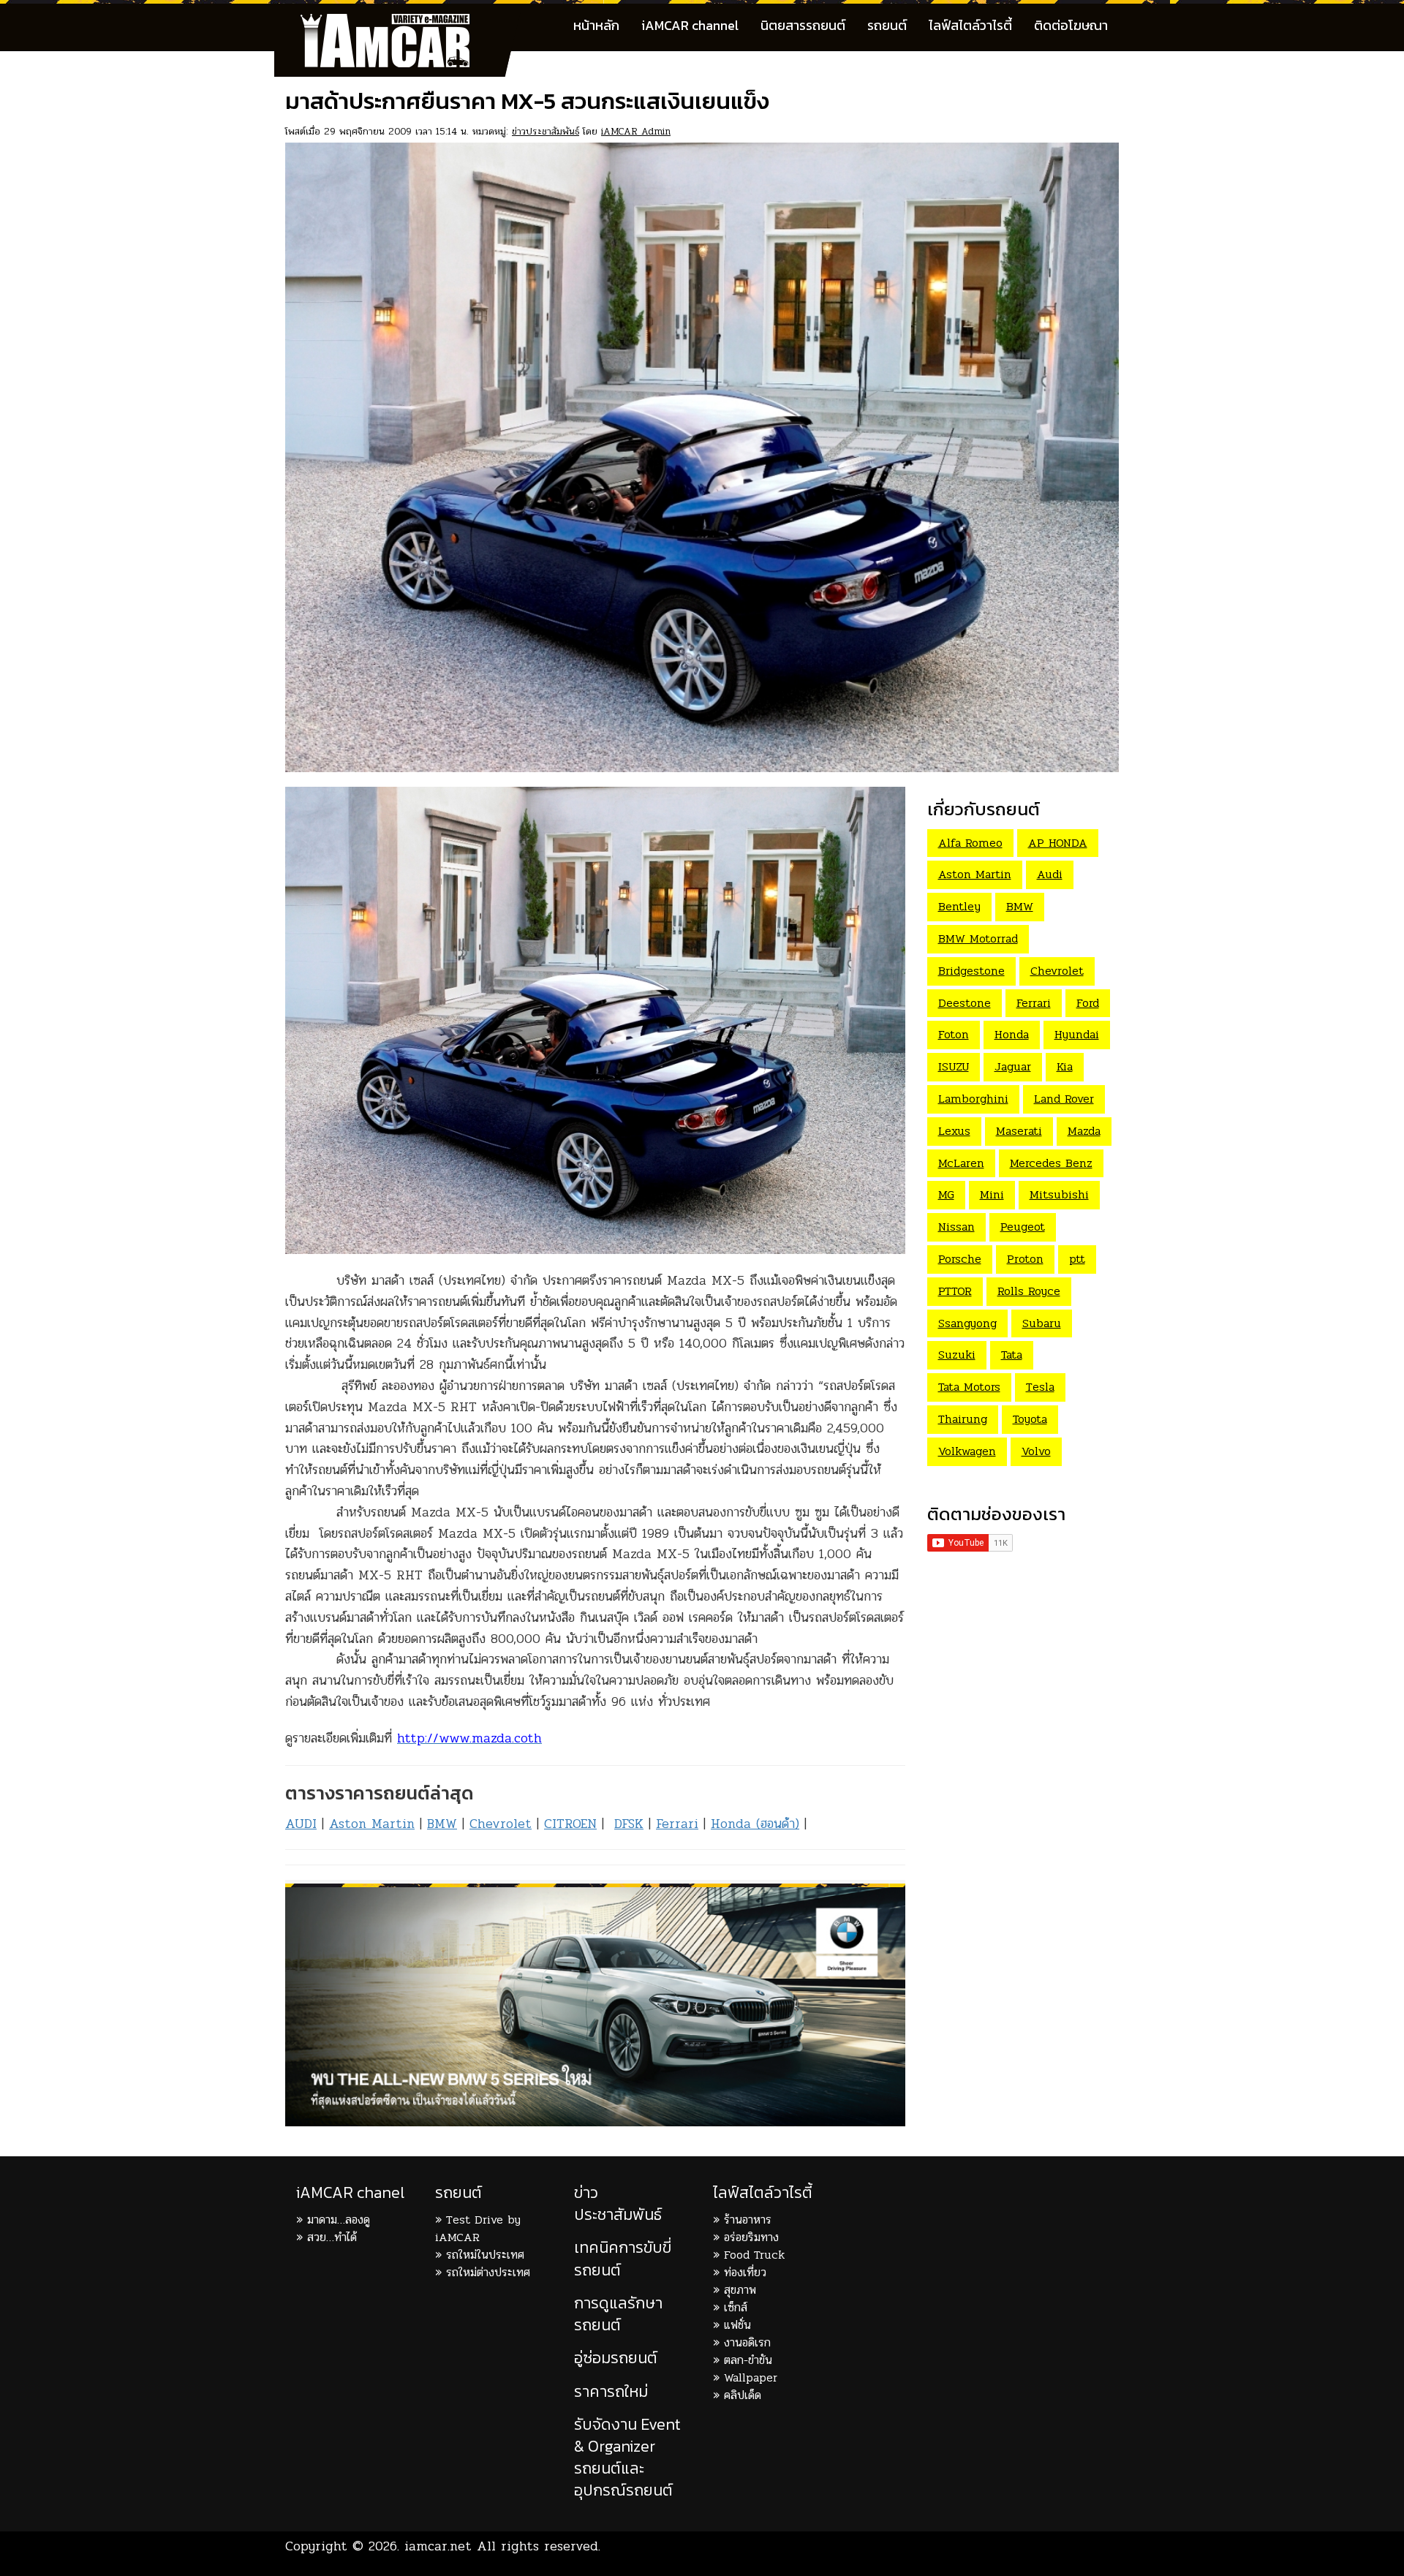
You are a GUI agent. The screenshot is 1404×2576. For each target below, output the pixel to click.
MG (946, 1194)
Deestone (965, 1003)
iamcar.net (438, 2546)
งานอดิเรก (747, 2342)
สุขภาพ (740, 2290)
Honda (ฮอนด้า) (755, 1824)
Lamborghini (973, 1099)
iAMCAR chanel (350, 2192)
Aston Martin (372, 1824)
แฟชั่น (737, 2325)
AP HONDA (1058, 843)
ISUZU (954, 1066)
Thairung (963, 1419)
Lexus (954, 1131)
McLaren (961, 1163)
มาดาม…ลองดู (339, 2220)
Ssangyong (967, 1323)
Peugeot (1023, 1227)
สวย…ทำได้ (332, 2237)
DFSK (629, 1824)
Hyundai (1077, 1034)
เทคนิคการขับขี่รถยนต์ (623, 2258)
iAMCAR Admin (636, 131)
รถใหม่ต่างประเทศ (488, 2272)
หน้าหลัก (596, 25)
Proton (1025, 1259)
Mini (992, 1194)
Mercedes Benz (1051, 1163)
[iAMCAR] (399, 22)
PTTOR (955, 1291)
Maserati (1019, 1131)
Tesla (1040, 1387)
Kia (1065, 1066)
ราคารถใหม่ (611, 2391)
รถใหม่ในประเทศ (485, 2255)
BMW (442, 1824)
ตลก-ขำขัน (748, 2360)
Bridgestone (971, 971)
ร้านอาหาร (748, 2220)
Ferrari (677, 1824)
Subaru (1042, 1323)
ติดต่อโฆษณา (1071, 25)
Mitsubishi (1059, 1194)
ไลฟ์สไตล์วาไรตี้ (970, 25)
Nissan (956, 1227)
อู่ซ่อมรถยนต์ (616, 2358)
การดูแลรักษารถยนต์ (618, 2314)
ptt (1077, 1259)
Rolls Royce (1029, 1291)
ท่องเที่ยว (745, 2272)
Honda (1012, 1034)
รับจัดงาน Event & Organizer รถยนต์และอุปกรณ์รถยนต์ (627, 2458)
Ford (1088, 1003)
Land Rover (1064, 1099)
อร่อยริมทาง (751, 2237)
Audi (1050, 874)
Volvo (1036, 1451)
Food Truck (754, 2255)
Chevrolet (501, 1824)
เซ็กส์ (736, 2307)
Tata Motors (969, 1387)
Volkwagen (967, 1451)
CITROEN (570, 1824)
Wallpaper (751, 2377)
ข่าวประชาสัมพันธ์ (546, 131)
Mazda (1084, 1131)
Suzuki (957, 1355)
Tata (1012, 1355)
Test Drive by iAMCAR (478, 2228)
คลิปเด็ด (743, 2395)
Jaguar (1013, 1066)
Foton (954, 1034)
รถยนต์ (887, 25)
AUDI (301, 1824)
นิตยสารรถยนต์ (803, 25)
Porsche (960, 1259)
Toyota (1030, 1419)
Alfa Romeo (970, 843)
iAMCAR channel (690, 25)
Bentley (959, 906)
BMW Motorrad (978, 938)
